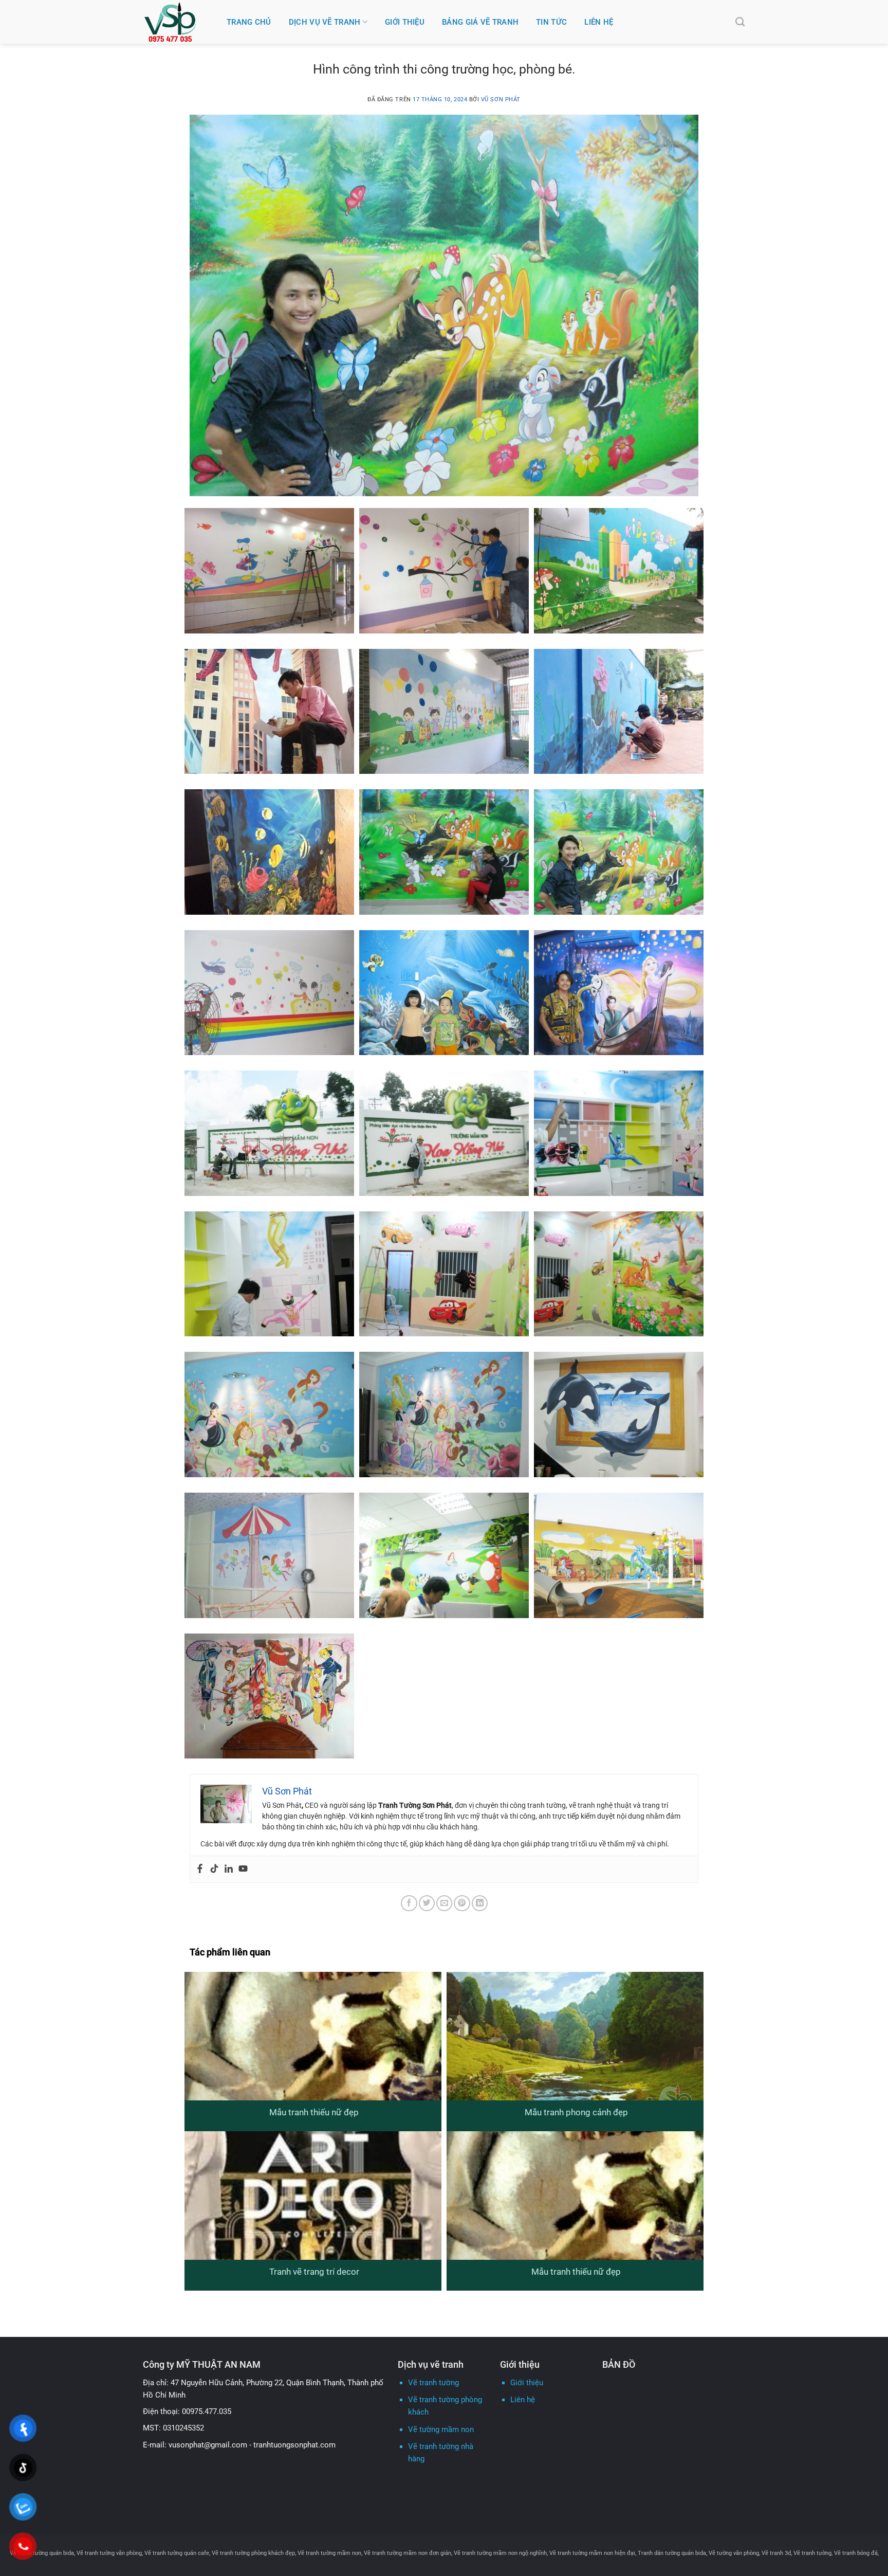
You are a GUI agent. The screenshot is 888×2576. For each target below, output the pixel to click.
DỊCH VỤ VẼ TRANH (325, 22)
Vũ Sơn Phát (501, 99)
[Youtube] (243, 1869)
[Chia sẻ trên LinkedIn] (480, 1903)
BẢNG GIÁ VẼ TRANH (480, 22)
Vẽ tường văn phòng (734, 2553)
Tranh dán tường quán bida (672, 2553)
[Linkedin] (229, 1869)
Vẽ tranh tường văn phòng (109, 2553)
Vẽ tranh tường (433, 2383)
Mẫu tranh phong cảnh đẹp (576, 2112)
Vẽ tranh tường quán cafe (177, 2553)
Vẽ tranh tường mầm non (329, 2553)
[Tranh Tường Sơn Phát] (177, 22)
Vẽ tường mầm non (441, 2429)
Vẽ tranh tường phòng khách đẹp (253, 2553)
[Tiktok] (214, 1869)
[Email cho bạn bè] (444, 1903)
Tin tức (551, 22)
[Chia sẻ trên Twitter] (427, 1903)
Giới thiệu (527, 2383)
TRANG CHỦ (249, 22)
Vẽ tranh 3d (776, 2553)
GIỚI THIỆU (405, 22)
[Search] (740, 22)
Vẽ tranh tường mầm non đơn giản (408, 2553)
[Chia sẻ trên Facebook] (409, 1903)
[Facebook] (200, 1869)
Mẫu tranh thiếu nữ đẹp (314, 2112)
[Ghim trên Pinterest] (462, 1903)
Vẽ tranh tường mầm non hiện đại (592, 2553)
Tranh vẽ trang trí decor (314, 2272)
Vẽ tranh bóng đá (856, 2553)
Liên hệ (599, 22)
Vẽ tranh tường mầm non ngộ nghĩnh (500, 2553)
